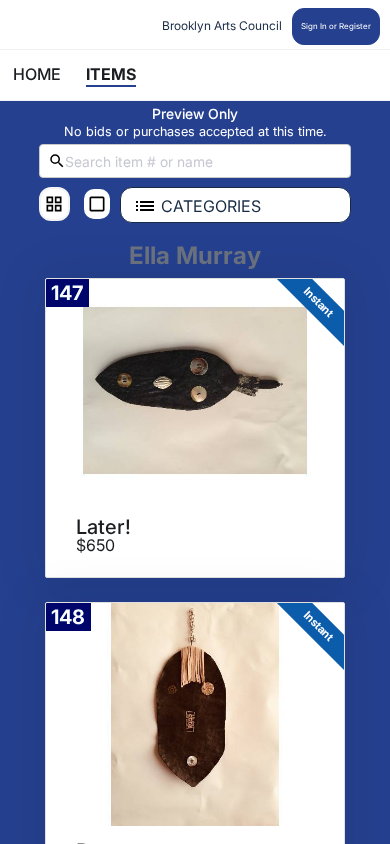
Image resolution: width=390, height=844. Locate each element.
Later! (103, 527)
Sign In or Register (336, 26)
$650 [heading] (95, 546)
